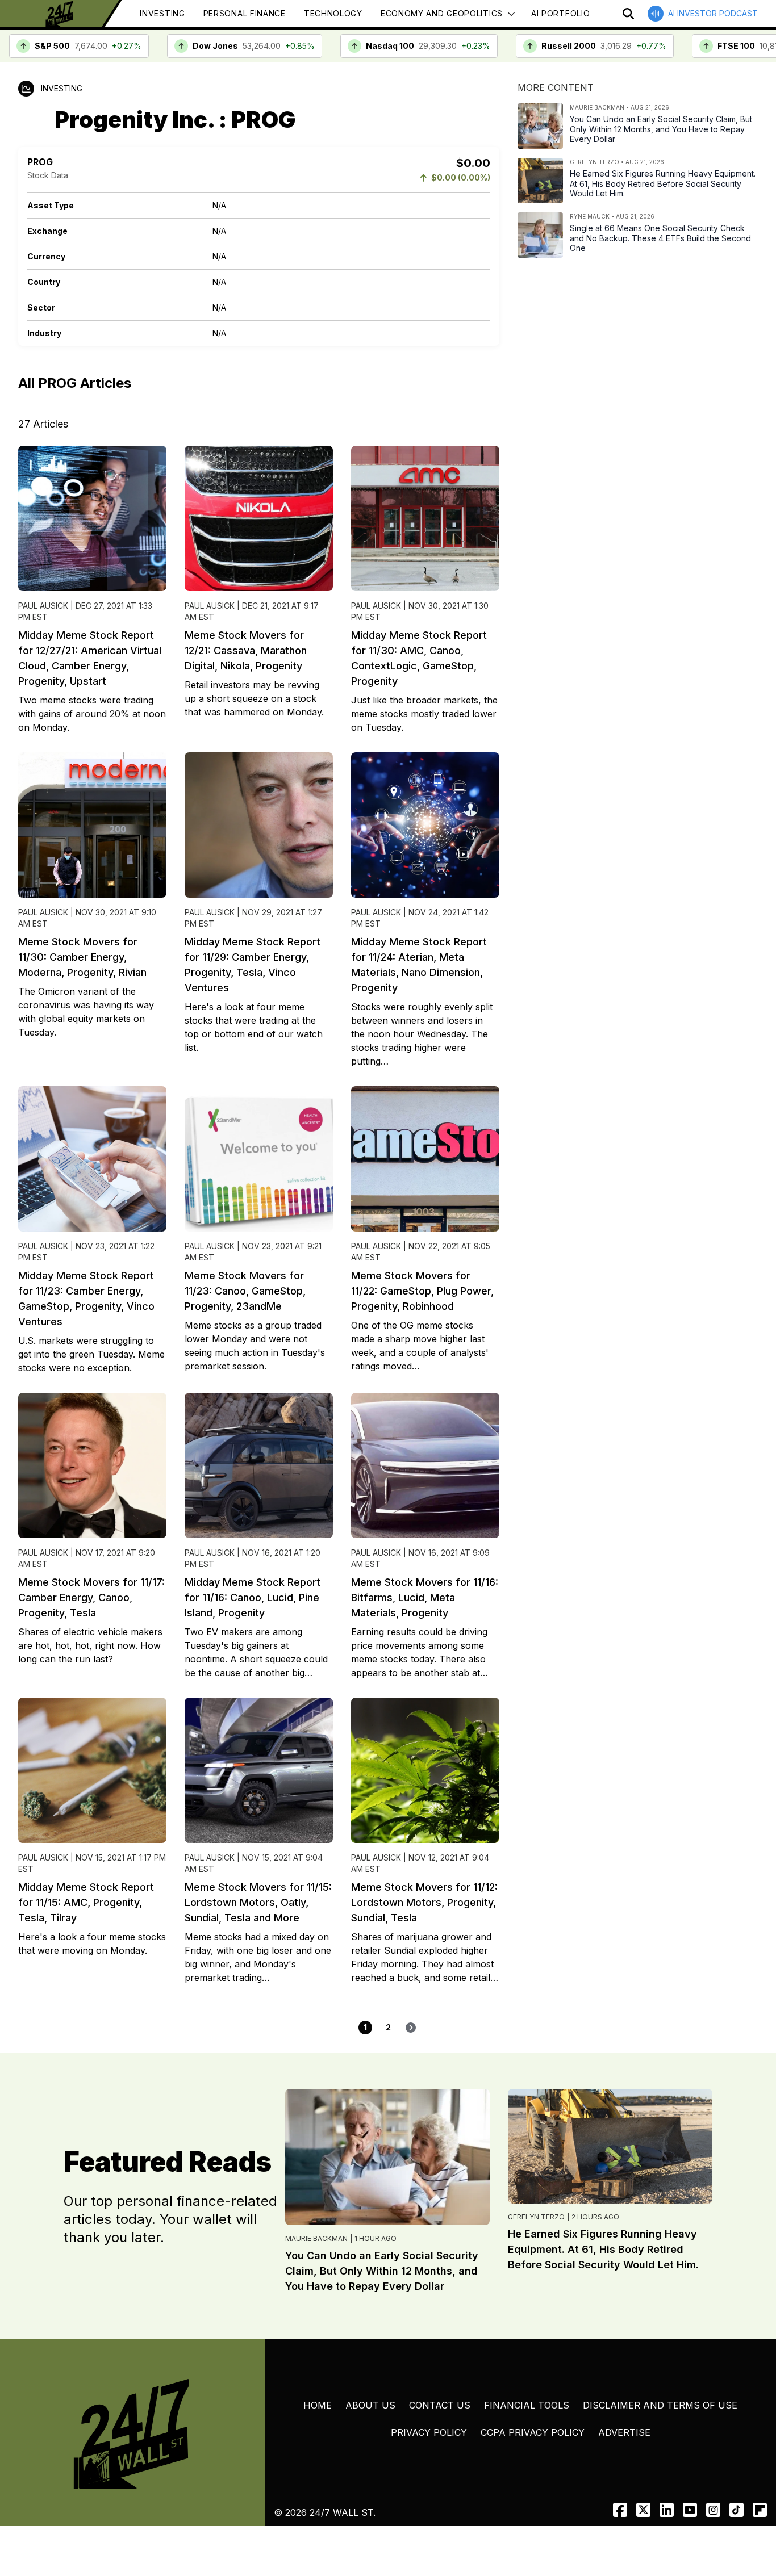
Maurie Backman (316, 2238)
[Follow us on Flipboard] (760, 2510)
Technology (333, 13)
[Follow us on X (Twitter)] (643, 2510)
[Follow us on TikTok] (737, 2510)
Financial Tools (527, 2405)
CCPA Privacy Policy (533, 2432)
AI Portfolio (560, 13)
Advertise (624, 2432)
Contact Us (440, 2405)
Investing (162, 13)
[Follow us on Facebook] (620, 2510)
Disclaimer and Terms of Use (660, 2405)
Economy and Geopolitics (442, 13)
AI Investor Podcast (713, 13)
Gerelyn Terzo (536, 2217)
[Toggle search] (628, 14)
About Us (370, 2405)
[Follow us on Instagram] (713, 2510)
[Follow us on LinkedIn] (667, 2510)
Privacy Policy (429, 2432)
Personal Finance (245, 13)
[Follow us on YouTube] (690, 2510)
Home (318, 2405)
